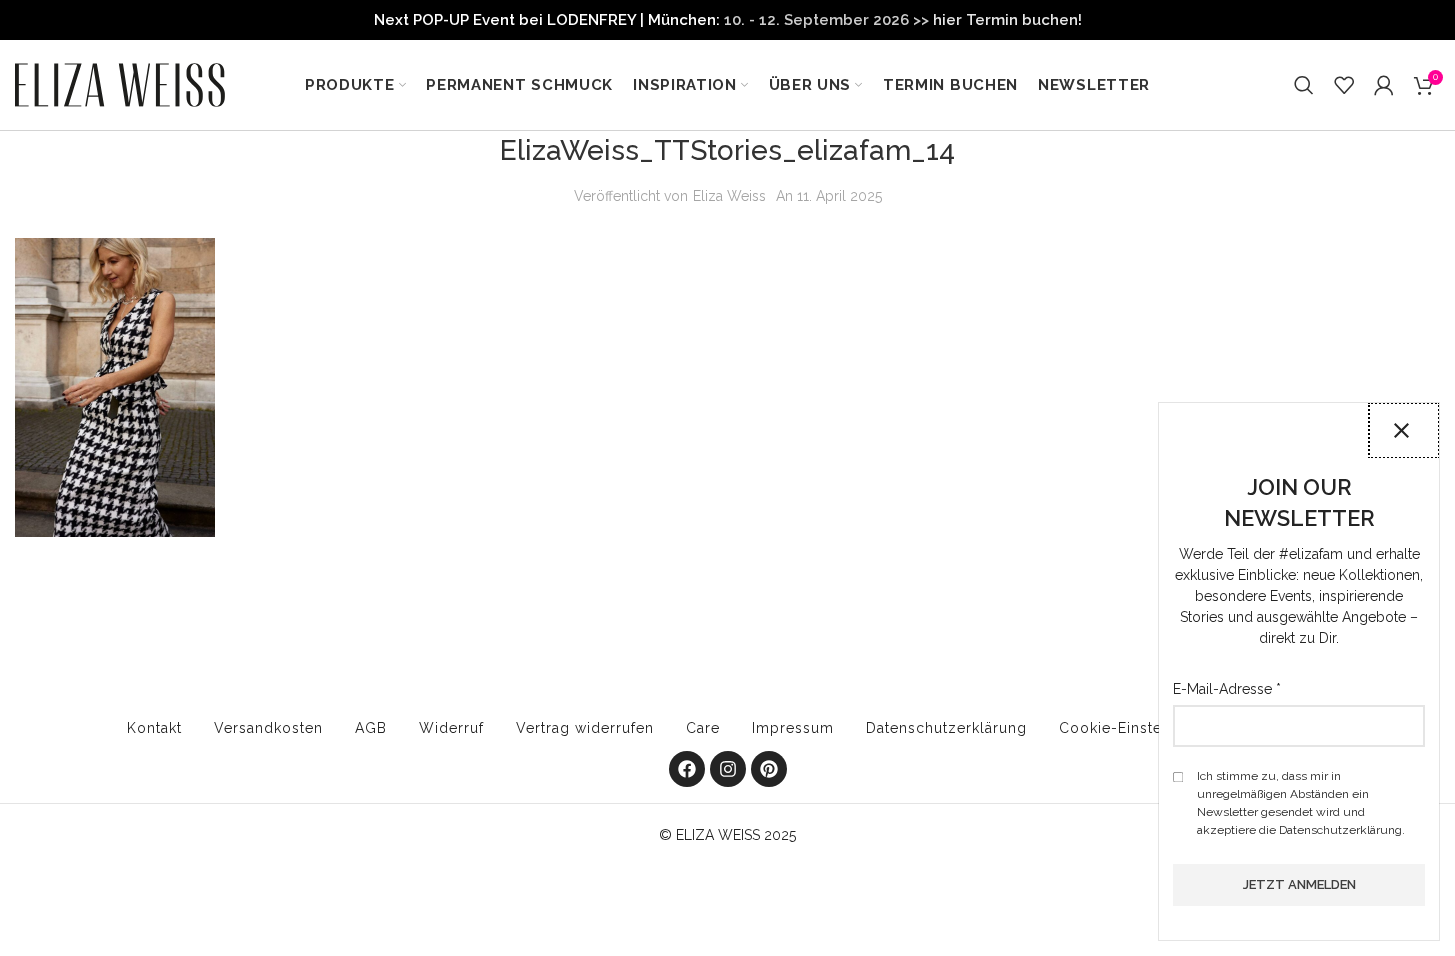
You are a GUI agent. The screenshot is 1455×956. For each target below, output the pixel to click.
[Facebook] (687, 769)
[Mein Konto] (1384, 85)
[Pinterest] (769, 769)
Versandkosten (268, 728)
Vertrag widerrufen (585, 728)
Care (703, 728)
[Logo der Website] (120, 84)
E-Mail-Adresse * (1227, 689)
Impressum (793, 728)
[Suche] (1304, 85)
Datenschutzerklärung (946, 728)
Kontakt (154, 728)
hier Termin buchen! (1007, 20)
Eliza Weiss (729, 196)
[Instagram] (728, 769)
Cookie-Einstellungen (1138, 728)
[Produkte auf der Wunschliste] (1344, 85)
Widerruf (451, 728)
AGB (371, 728)
